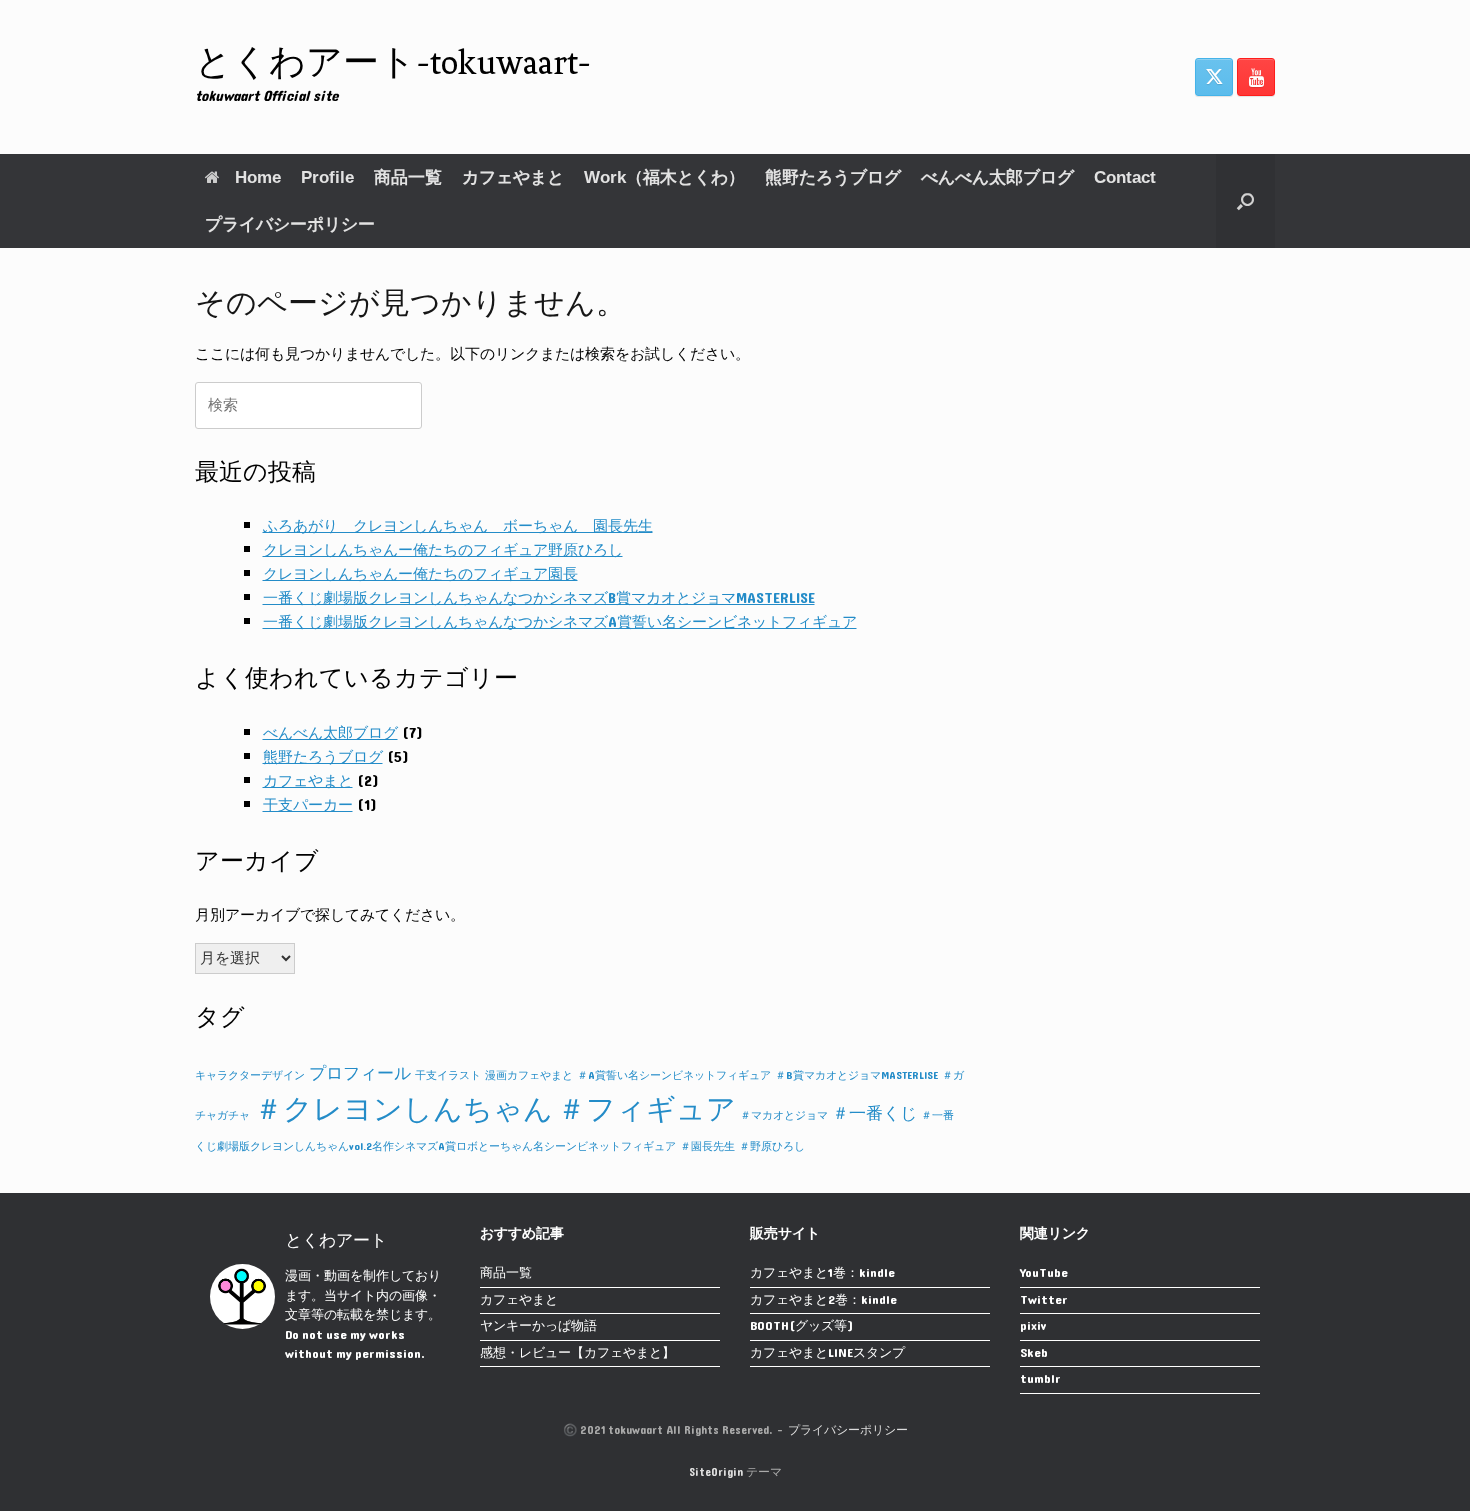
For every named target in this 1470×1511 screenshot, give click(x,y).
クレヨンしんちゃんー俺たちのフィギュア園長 (420, 574)
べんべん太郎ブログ (997, 177)
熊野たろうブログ (833, 177)
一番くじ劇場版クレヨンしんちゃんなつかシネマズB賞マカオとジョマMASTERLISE (539, 598)
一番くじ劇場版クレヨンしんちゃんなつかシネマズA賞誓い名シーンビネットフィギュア (560, 622)
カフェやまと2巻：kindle (823, 1301)
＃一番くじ (874, 1114)
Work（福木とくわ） (664, 177)
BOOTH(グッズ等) (801, 1327)
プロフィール (360, 1074)
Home (258, 177)
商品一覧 (408, 177)
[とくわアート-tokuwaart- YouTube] (1256, 77)
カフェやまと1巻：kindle (822, 1274)
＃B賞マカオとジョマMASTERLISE (856, 1075)
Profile (327, 177)
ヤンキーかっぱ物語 (538, 1327)
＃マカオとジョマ (784, 1115)
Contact (1125, 177)
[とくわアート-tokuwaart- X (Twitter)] (1214, 77)
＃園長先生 (707, 1146)
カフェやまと (513, 177)
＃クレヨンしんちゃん (403, 1109)
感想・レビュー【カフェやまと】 (577, 1354)
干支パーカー (308, 805)
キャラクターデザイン (250, 1075)
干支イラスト (448, 1075)
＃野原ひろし (772, 1146)
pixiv (1033, 1327)
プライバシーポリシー (290, 224)
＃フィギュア (646, 1109)
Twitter (1044, 1301)
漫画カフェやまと (529, 1075)
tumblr (1040, 1380)
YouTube (1044, 1274)
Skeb (1034, 1354)
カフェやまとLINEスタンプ (827, 1354)
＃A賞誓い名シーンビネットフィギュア (674, 1075)
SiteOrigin (716, 1472)
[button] (1245, 201)
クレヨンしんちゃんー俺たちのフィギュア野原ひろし (443, 550)
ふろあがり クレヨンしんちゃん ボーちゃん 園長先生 (458, 526)
